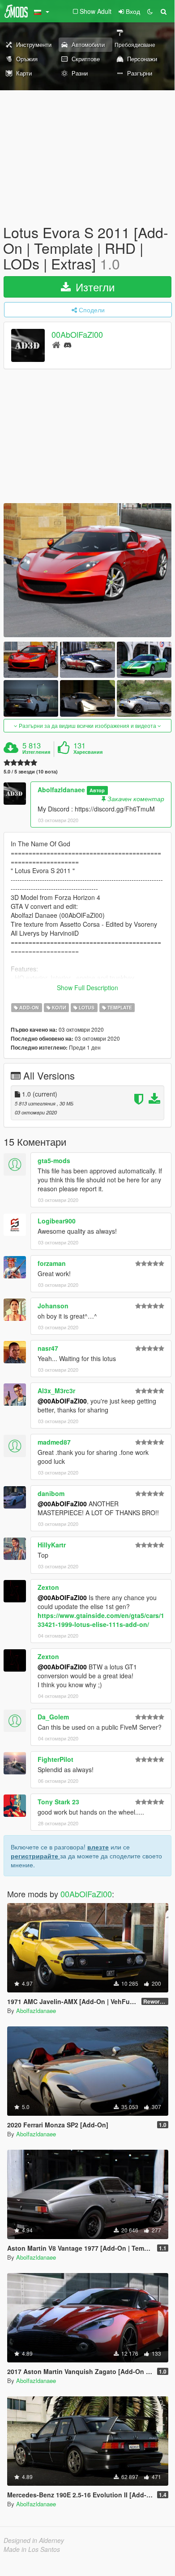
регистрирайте (35, 1856)
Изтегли (94, 287)
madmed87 (54, 1442)
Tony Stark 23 (58, 1802)
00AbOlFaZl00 (77, 334)
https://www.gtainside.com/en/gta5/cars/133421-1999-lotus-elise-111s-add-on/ (101, 1620)
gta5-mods (54, 1160)
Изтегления (36, 752)
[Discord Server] (68, 344)
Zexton (48, 1587)
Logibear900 (57, 1221)
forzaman (52, 1263)
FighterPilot (55, 1759)
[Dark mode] (150, 11)
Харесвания (88, 752)
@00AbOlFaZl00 (62, 1401)
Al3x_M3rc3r (56, 1391)
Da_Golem (53, 1717)
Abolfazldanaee (61, 790)
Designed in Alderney (34, 2540)
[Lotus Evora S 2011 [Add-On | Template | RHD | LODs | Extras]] (87, 570)
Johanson (53, 1306)
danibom (51, 1493)
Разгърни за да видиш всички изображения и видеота (87, 725)
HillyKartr (52, 1545)
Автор (97, 790)
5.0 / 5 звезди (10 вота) (31, 771)
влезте (98, 1847)
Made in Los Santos (32, 2549)
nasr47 (48, 1348)
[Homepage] (56, 344)
